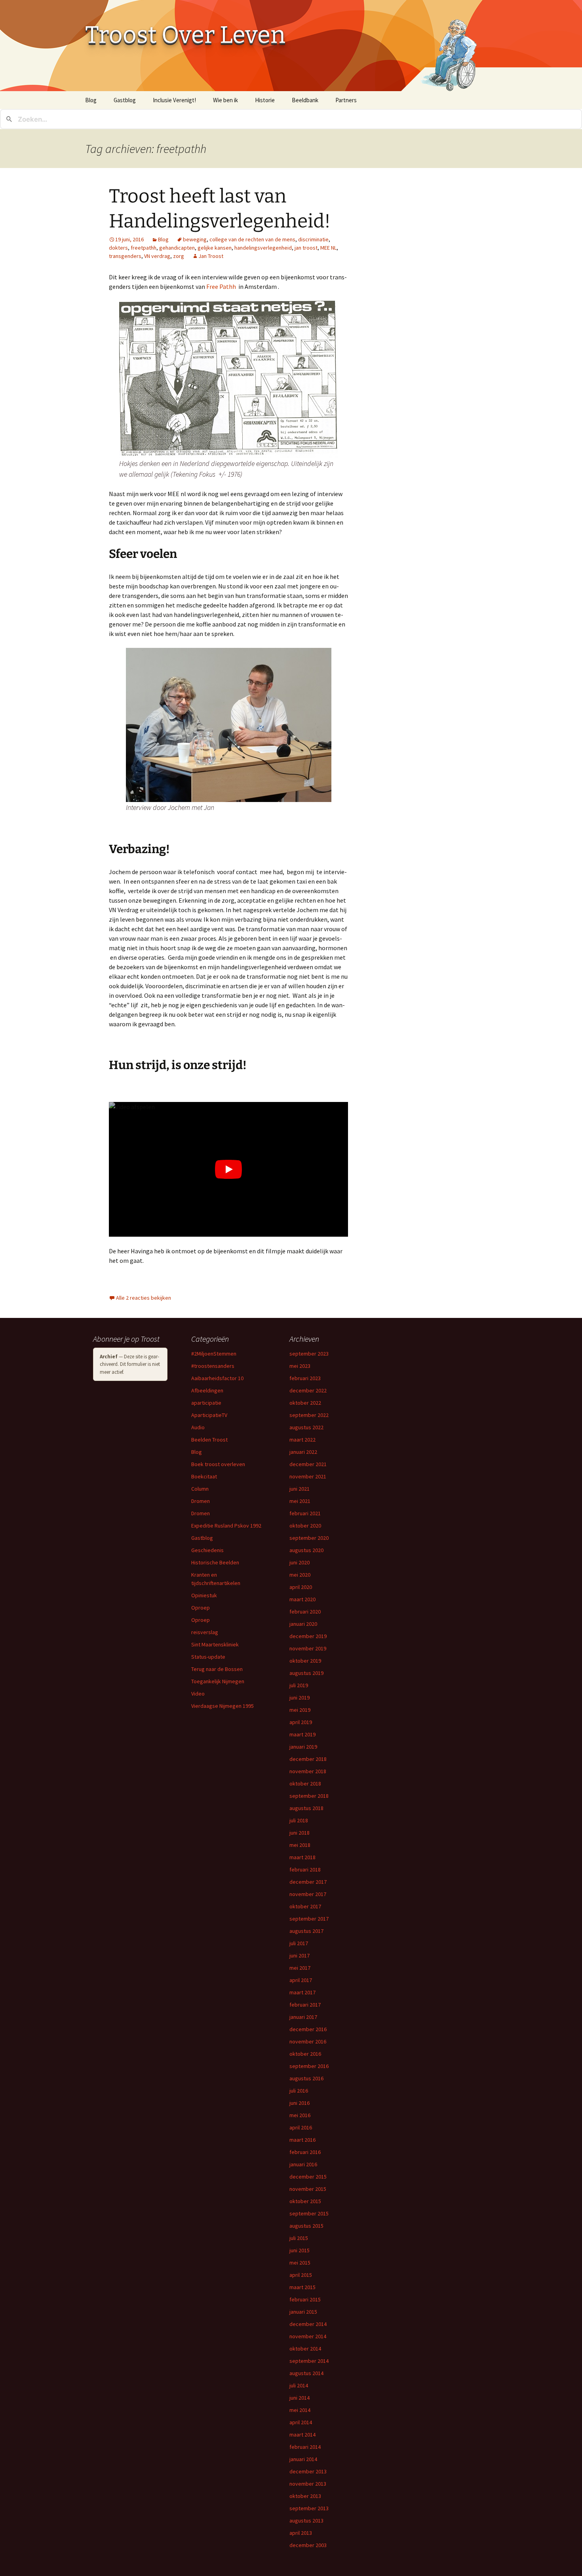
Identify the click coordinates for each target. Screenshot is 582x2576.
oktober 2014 (305, 2349)
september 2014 (309, 2361)
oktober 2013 (305, 2496)
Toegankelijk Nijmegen (218, 1681)
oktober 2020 (305, 1526)
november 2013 (308, 2484)
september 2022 (309, 1415)
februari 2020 (305, 1612)
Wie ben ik (225, 100)
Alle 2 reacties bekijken (144, 1298)
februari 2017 (305, 2005)
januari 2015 (303, 2312)
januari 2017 (303, 2017)
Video (198, 1694)
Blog (91, 100)
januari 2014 (303, 2459)
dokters (118, 248)
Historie (265, 100)
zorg (179, 256)
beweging (195, 239)
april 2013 (301, 2533)
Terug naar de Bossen (217, 1669)
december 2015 (308, 2177)
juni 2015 (300, 2250)
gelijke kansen (215, 248)
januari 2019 (303, 1747)
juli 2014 (299, 2385)
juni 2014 (300, 2398)
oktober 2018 (305, 1784)
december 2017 (308, 1882)
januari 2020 (303, 1624)
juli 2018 (299, 1820)
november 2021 (308, 1476)
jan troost (306, 248)
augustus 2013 (306, 2521)
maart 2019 (302, 1734)
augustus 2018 (306, 1808)
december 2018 (308, 1759)
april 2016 (301, 2127)
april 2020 (301, 1587)
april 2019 (301, 1722)
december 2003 (308, 2545)
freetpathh (144, 248)
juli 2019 (299, 1685)
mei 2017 (300, 1968)
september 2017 (309, 1919)
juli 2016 (299, 2091)
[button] (229, 379)
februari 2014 (305, 2447)
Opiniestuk (204, 1595)
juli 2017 (299, 1943)
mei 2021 (300, 1501)
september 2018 (309, 1796)
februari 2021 (305, 1513)
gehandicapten (177, 248)
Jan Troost (211, 256)
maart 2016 (302, 2140)
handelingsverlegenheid (263, 248)
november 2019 (308, 1648)
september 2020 (309, 1538)
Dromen (201, 1501)
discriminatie (313, 239)
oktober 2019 (305, 1661)
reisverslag (205, 1632)
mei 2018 (300, 1845)
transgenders (125, 256)
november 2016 (308, 2041)
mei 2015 (300, 2263)
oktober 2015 (305, 2201)
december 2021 (308, 1464)
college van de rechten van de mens (252, 239)
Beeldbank (305, 100)
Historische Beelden (215, 1562)
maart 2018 (302, 1857)
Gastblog (125, 100)
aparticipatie (206, 1403)
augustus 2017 (306, 1931)
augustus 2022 (306, 1427)
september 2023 (309, 1354)
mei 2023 (300, 1366)
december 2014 (308, 2324)
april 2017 (301, 1980)
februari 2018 (305, 1869)
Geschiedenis (207, 1550)
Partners (346, 100)
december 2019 (308, 1636)
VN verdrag (157, 256)
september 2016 (309, 2066)
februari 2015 (305, 2299)
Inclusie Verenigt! (174, 100)
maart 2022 (302, 1440)
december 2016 (308, 2029)
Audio (198, 1427)
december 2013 (308, 2471)
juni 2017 (300, 1955)
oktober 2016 (305, 2054)
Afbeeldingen (207, 1390)
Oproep (201, 1608)
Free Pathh (221, 286)
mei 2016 (300, 2115)
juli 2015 (299, 2238)
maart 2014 (302, 2435)
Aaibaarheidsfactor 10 (217, 1378)
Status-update (208, 1657)
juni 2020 (300, 1562)
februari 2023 (305, 1378)
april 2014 (301, 2422)
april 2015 (301, 2275)
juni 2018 (300, 1833)
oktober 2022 (305, 1403)
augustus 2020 (306, 1550)
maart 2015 (302, 2287)
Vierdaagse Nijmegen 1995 (223, 1706)
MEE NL (328, 248)
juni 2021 (300, 1489)
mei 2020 (300, 1575)
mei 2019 (300, 1710)
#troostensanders (213, 1366)
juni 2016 (300, 2103)
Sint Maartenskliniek (215, 1644)
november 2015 (308, 2189)
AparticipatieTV (209, 1415)
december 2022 (308, 1390)
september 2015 (309, 2213)
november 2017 (308, 1894)
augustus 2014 (306, 2373)
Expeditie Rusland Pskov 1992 (226, 1526)
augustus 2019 (306, 1673)
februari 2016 (305, 2152)
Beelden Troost (209, 1440)
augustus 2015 (306, 2226)
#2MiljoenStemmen (214, 1354)
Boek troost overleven (218, 1464)
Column (200, 1489)
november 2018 (308, 1771)
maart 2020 (302, 1599)
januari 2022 (303, 1452)
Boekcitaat (204, 1476)
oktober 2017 (305, 1906)
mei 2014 (300, 2410)
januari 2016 (303, 2164)
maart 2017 (302, 1992)
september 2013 (309, 2508)
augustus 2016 (306, 2078)
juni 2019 (300, 1698)
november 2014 (308, 2336)
